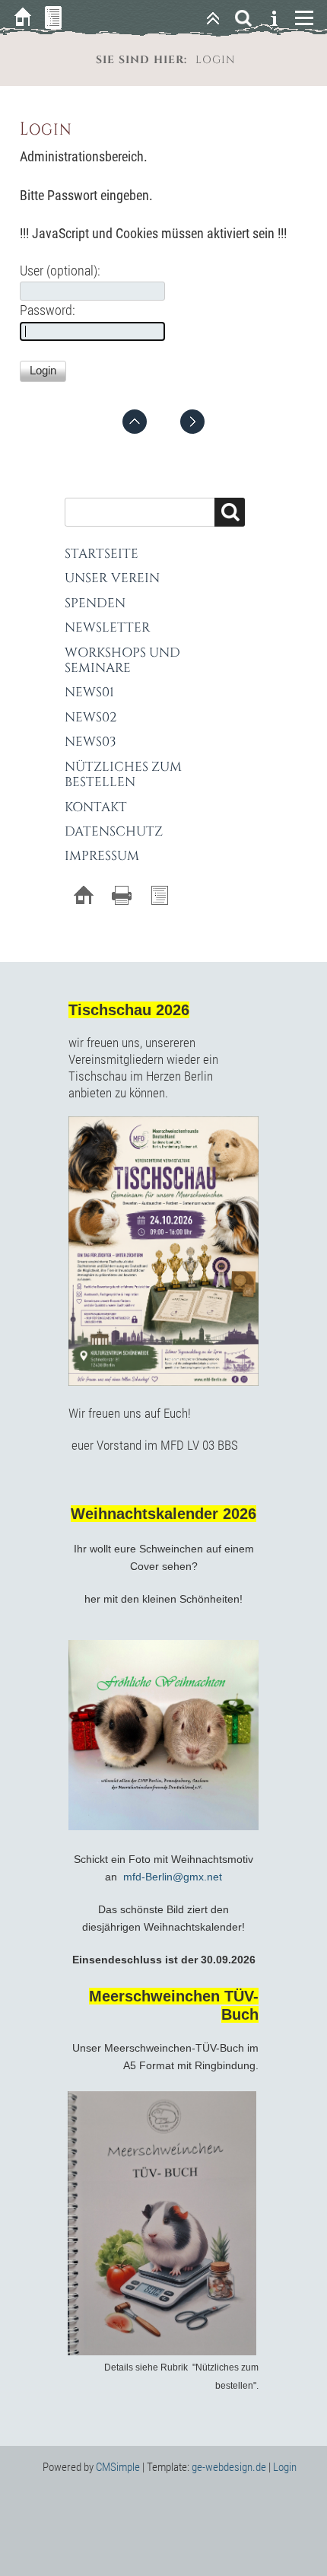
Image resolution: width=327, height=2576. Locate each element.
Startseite (102, 554)
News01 (89, 692)
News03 (90, 742)
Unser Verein (112, 578)
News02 (90, 717)
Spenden (95, 603)
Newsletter (108, 627)
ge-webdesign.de (229, 2467)
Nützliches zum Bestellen (123, 774)
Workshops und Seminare (122, 660)
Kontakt (96, 807)
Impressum (102, 856)
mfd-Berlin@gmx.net (173, 1877)
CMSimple (118, 2467)
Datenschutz (114, 831)
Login (285, 2467)
